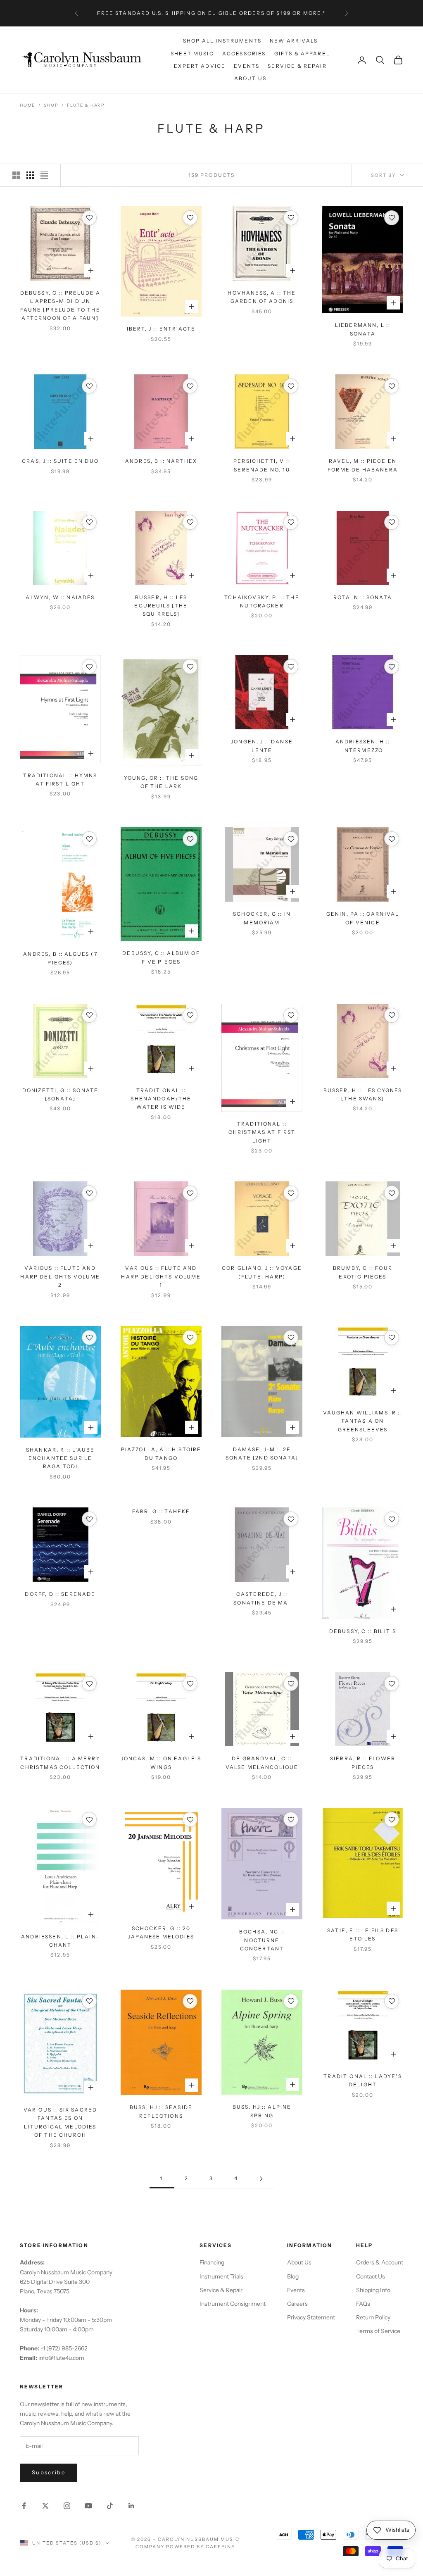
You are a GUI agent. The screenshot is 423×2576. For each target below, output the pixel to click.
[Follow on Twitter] (45, 2506)
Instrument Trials (221, 2276)
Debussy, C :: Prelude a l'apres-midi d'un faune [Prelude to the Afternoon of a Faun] (61, 305)
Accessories (244, 54)
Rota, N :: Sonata (363, 597)
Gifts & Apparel (302, 54)
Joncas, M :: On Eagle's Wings (161, 1763)
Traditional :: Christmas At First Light (262, 1132)
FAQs (363, 2304)
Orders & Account (380, 2262)
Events (247, 66)
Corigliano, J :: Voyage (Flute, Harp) (262, 1272)
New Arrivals (294, 41)
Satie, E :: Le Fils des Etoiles (363, 1934)
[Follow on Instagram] (67, 2506)
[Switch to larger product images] (16, 175)
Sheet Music (192, 54)
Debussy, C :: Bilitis (363, 1631)
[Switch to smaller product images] (30, 175)
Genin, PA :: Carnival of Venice (363, 918)
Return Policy (373, 2317)
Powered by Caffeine (201, 2547)
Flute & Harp (86, 105)
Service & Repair (297, 66)
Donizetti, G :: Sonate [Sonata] (61, 1094)
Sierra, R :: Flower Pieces (363, 1763)
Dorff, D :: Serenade (60, 1594)
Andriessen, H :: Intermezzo (363, 746)
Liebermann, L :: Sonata (363, 329)
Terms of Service (378, 2331)
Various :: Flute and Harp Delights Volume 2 (60, 1276)
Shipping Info (373, 2290)
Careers (297, 2304)
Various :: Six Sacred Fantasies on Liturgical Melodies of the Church (60, 2122)
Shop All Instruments (222, 41)
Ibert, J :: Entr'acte (161, 329)
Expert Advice (200, 66)
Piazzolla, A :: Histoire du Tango (161, 1453)
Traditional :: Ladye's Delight (363, 2080)
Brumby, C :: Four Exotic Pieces (363, 1272)
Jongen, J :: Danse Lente (262, 746)
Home (27, 105)
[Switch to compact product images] (44, 175)
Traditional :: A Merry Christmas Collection (60, 1763)
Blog (293, 2276)
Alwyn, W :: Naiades (60, 597)
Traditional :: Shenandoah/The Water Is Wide (161, 1099)
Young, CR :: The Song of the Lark (161, 782)
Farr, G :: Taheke (161, 1511)
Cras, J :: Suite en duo (60, 461)
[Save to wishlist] (89, 218)
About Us (250, 78)
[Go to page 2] (261, 2179)
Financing (212, 2262)
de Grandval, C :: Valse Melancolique (262, 1763)
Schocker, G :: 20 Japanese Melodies (161, 1932)
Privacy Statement (311, 2317)
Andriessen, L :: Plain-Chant (60, 1941)
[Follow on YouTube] (88, 2506)
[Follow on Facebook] (24, 2506)
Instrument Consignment (233, 2304)
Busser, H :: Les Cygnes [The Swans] (363, 1094)
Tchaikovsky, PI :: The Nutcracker (262, 601)
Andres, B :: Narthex (161, 461)
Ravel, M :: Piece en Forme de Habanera (363, 465)
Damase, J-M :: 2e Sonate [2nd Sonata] (262, 1453)
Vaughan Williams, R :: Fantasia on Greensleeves (363, 1421)
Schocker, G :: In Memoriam (262, 918)
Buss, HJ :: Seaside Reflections (161, 2111)
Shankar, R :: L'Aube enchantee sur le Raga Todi (60, 1458)
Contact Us (371, 2276)
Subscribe (49, 2472)
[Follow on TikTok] (110, 2506)
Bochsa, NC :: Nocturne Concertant (262, 1940)
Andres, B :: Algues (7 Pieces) (60, 958)
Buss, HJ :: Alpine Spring (262, 2111)
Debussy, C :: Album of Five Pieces (161, 957)
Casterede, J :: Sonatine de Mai (262, 1598)
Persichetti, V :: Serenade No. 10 (262, 465)
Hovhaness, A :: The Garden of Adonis (262, 297)
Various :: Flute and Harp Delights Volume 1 (161, 1276)
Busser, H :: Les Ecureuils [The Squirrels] (161, 606)
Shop (51, 105)
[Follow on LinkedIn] (131, 2506)
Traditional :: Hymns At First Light (60, 780)
